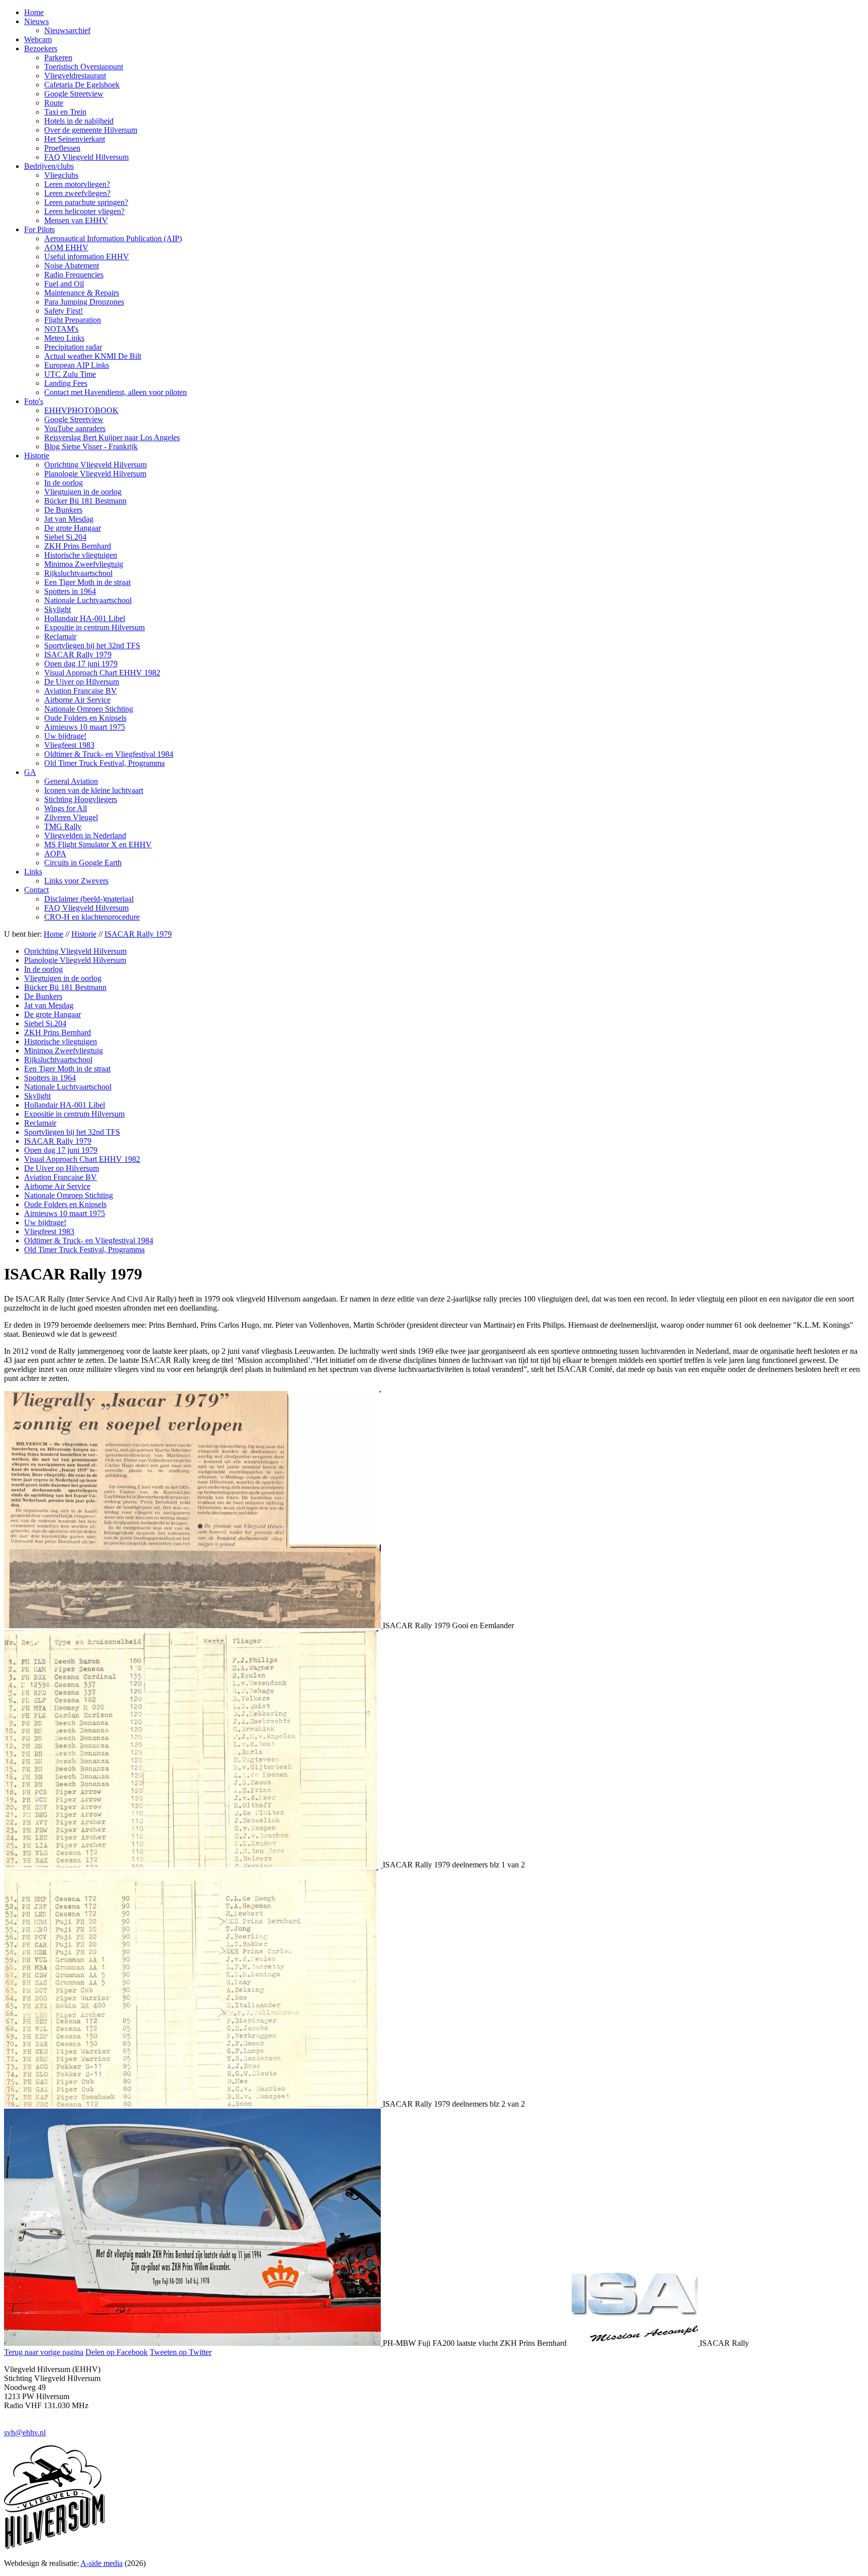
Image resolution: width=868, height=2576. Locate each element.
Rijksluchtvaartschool (78, 573)
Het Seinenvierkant (75, 139)
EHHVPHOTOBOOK (81, 410)
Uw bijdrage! (65, 736)
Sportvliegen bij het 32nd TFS (92, 646)
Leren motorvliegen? (77, 184)
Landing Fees (66, 383)
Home (34, 12)
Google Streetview (74, 94)
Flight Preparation (73, 320)
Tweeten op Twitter (181, 2352)
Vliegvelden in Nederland (85, 835)
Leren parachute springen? (86, 202)
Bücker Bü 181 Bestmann (85, 501)
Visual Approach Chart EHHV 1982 (102, 673)
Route (54, 103)
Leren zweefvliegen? (77, 193)
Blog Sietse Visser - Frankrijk (91, 447)
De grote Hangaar (73, 528)
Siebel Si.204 (65, 537)
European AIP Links (77, 365)
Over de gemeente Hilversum (91, 130)
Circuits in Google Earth (83, 863)
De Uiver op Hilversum (82, 682)
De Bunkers (63, 510)
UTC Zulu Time (70, 374)
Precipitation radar (73, 347)
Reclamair (60, 636)
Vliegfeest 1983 (69, 745)
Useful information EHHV (87, 257)
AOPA (55, 854)
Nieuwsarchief (67, 30)
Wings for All (66, 808)
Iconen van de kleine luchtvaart (94, 790)
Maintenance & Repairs (82, 293)
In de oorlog (64, 483)
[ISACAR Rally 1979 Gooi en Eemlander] (193, 1625)
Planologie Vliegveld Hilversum (95, 474)
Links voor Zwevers (76, 881)
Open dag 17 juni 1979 (81, 664)
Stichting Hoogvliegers (81, 799)
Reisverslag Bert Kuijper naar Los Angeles (112, 437)
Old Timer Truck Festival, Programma (104, 763)
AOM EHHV (66, 247)
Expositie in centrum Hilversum (94, 627)
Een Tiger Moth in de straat (87, 582)
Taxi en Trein (65, 112)
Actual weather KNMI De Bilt (93, 356)
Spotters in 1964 (70, 591)
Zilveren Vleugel (71, 817)
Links (33, 872)
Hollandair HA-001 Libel (85, 618)
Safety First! (64, 311)
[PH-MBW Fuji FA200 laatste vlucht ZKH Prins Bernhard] (193, 2343)
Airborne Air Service (77, 700)
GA (30, 772)
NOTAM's (61, 329)
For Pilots (39, 229)
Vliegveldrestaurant (75, 76)
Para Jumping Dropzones (84, 302)
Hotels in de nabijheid (79, 121)
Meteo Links (64, 338)
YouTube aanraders (75, 428)
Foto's (34, 401)
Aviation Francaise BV (81, 691)
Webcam (38, 39)
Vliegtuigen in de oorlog (83, 492)
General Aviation (71, 781)
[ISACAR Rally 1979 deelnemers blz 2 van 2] (193, 2104)
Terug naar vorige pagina (44, 2352)
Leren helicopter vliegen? (84, 211)
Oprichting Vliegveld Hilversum (95, 465)
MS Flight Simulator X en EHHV (98, 845)
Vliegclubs (61, 175)
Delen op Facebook (117, 2352)
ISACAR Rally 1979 (78, 655)
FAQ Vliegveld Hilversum (86, 157)
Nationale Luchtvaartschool (88, 600)
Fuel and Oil (64, 284)
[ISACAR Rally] (634, 2343)
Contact (36, 890)
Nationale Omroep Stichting (89, 709)
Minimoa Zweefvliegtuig (84, 564)
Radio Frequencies (74, 275)
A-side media (101, 2563)
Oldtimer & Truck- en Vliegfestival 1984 (109, 754)
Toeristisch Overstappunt (84, 67)
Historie (37, 456)
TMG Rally (63, 826)
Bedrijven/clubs (49, 166)
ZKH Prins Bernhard (78, 546)
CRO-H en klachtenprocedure (92, 917)
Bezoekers (41, 48)
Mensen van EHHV (76, 220)
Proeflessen (62, 148)
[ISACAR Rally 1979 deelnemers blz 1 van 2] (193, 1865)
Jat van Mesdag (69, 519)
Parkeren (58, 58)
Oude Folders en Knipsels (85, 718)
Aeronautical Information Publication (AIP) (113, 238)
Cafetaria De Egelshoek (82, 85)
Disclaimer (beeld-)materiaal (89, 899)
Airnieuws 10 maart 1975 (85, 727)
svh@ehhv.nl (25, 2433)
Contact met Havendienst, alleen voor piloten (116, 392)
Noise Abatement (72, 266)
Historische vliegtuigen (81, 555)
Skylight (58, 609)
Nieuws (36, 21)
